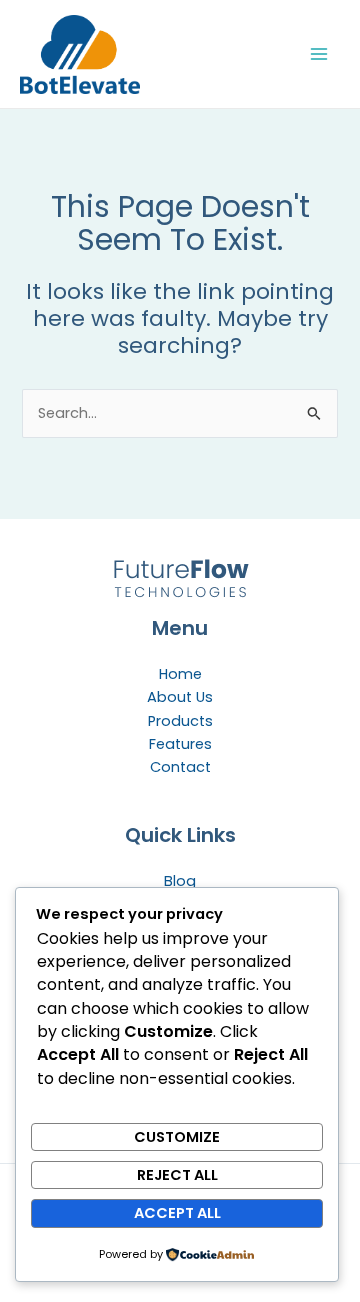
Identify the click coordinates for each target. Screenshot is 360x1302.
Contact (180, 767)
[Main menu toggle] (319, 54)
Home (180, 674)
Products (180, 721)
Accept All (177, 1213)
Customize (177, 1137)
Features (180, 744)
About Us (180, 697)
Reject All (177, 1175)
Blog (180, 881)
